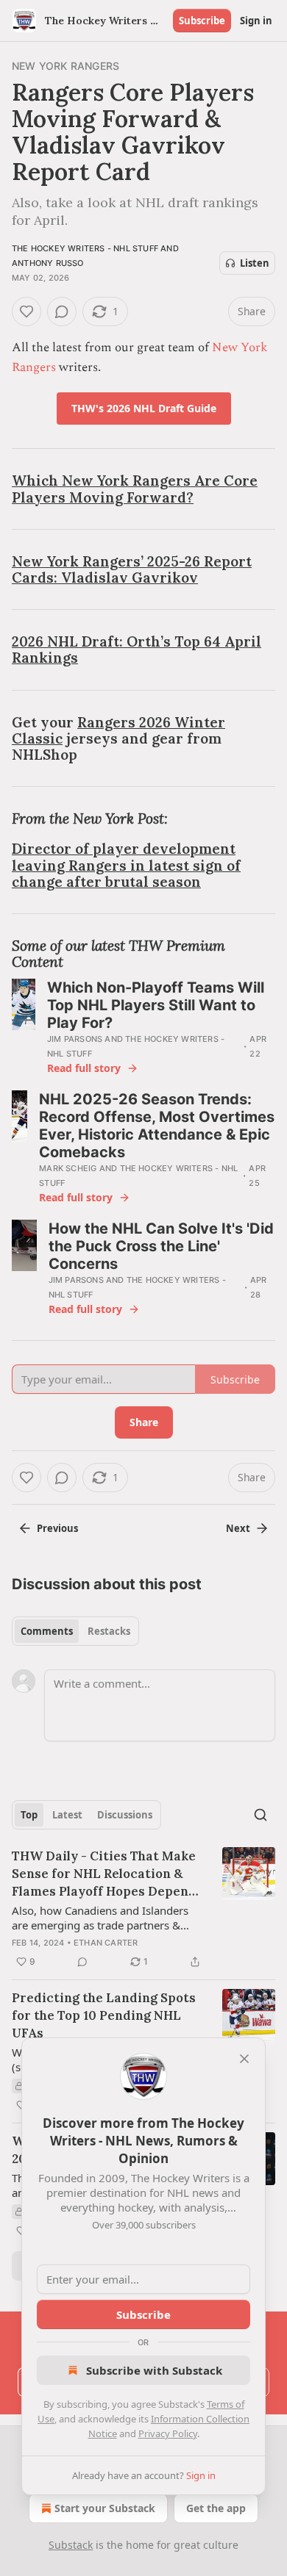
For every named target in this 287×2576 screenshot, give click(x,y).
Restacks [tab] (109, 1631)
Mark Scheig (68, 1168)
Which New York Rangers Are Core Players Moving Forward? (135, 489)
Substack (71, 2545)
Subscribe (202, 21)
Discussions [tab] (125, 1815)
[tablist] (75, 1631)
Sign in (256, 21)
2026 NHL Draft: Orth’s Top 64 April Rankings (137, 650)
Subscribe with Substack (154, 2370)
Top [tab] (29, 1815)
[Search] (261, 1815)
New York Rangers (65, 66)
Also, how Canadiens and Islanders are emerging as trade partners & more (100, 1918)
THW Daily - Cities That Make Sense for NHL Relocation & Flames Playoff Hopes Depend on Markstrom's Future (104, 1874)
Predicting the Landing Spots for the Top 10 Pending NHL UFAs (104, 2015)
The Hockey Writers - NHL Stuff (85, 248)
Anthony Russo (48, 263)
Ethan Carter (106, 1943)
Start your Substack (105, 2508)
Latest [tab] (67, 1815)
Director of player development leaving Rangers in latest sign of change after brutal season (126, 865)
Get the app (216, 2508)
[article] (143, 1909)
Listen (255, 263)
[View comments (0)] (62, 312)
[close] (244, 2059)
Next (238, 1528)
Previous (57, 1528)
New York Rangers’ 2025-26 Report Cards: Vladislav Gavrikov (132, 569)
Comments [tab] (47, 1631)
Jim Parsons (75, 1039)
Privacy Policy (168, 2433)
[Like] (26, 312)
